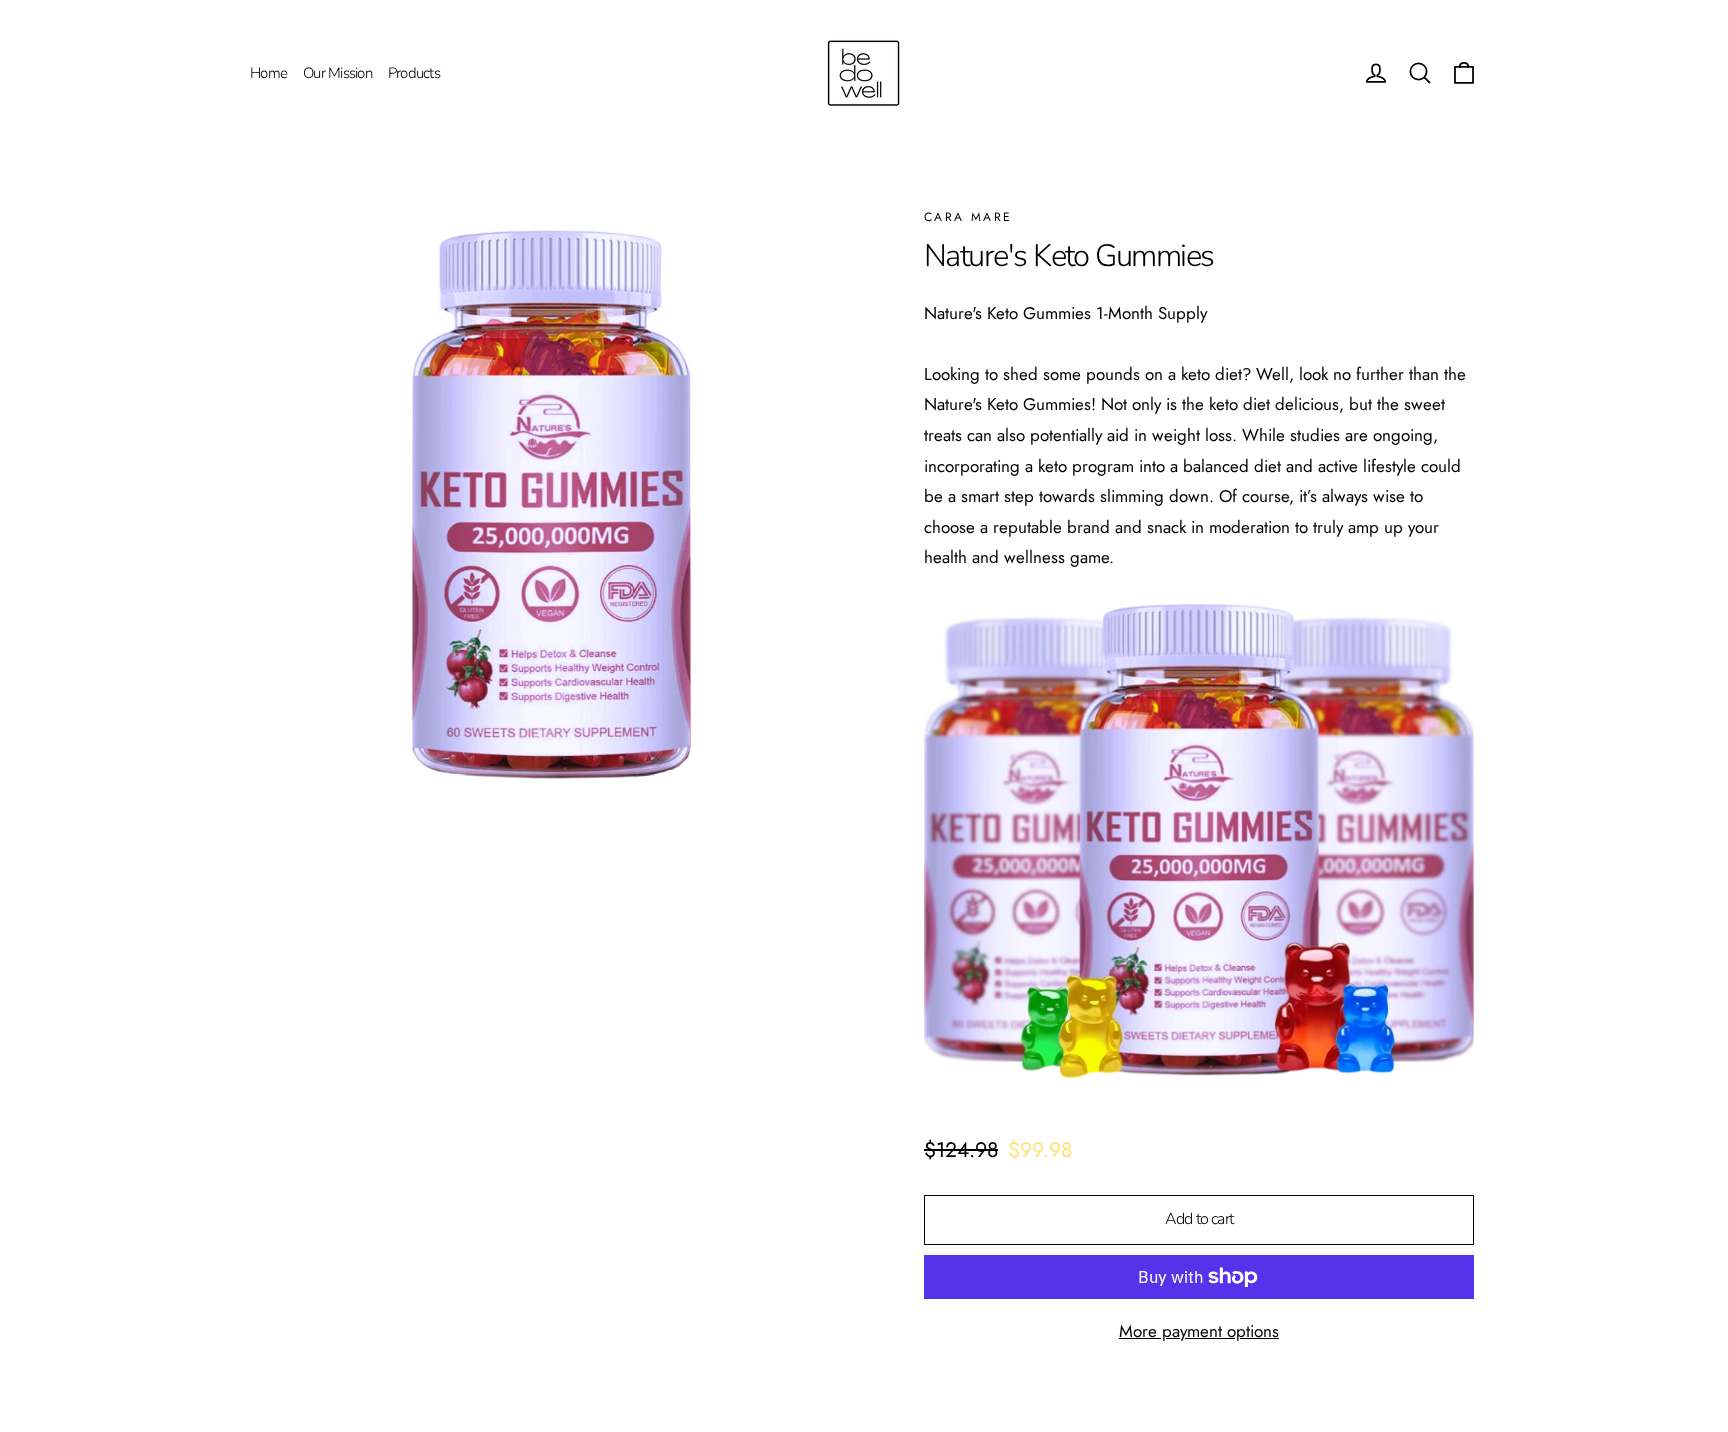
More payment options (1199, 1331)
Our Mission (337, 73)
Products (414, 73)
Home (268, 73)
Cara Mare (968, 217)
